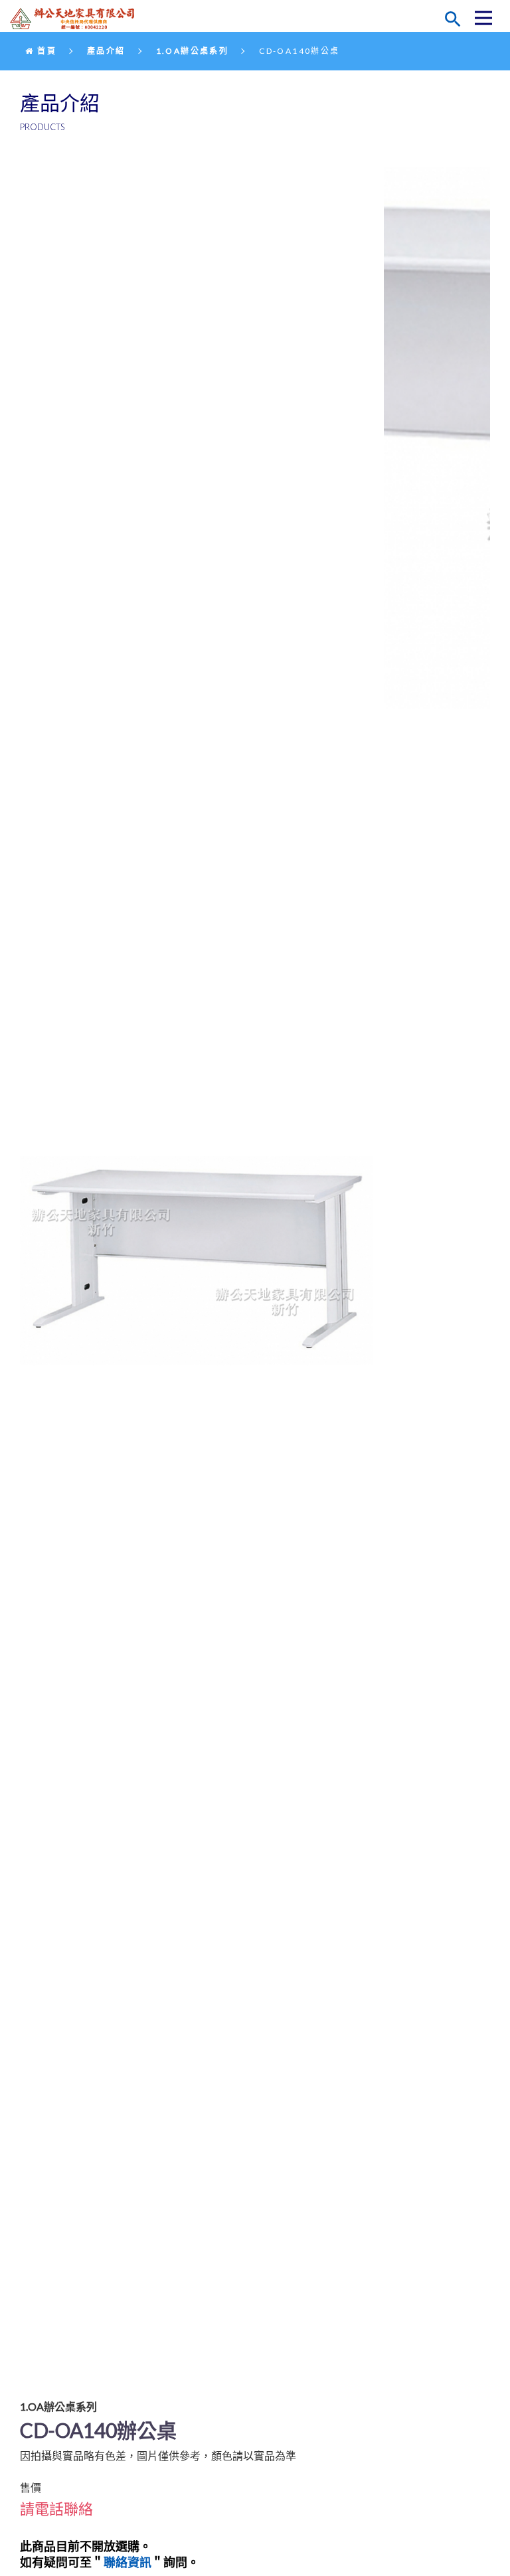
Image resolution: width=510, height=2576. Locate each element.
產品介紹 (106, 51)
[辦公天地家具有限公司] (76, 19)
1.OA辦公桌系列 (193, 51)
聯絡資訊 (127, 2562)
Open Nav (483, 18)
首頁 (45, 51)
